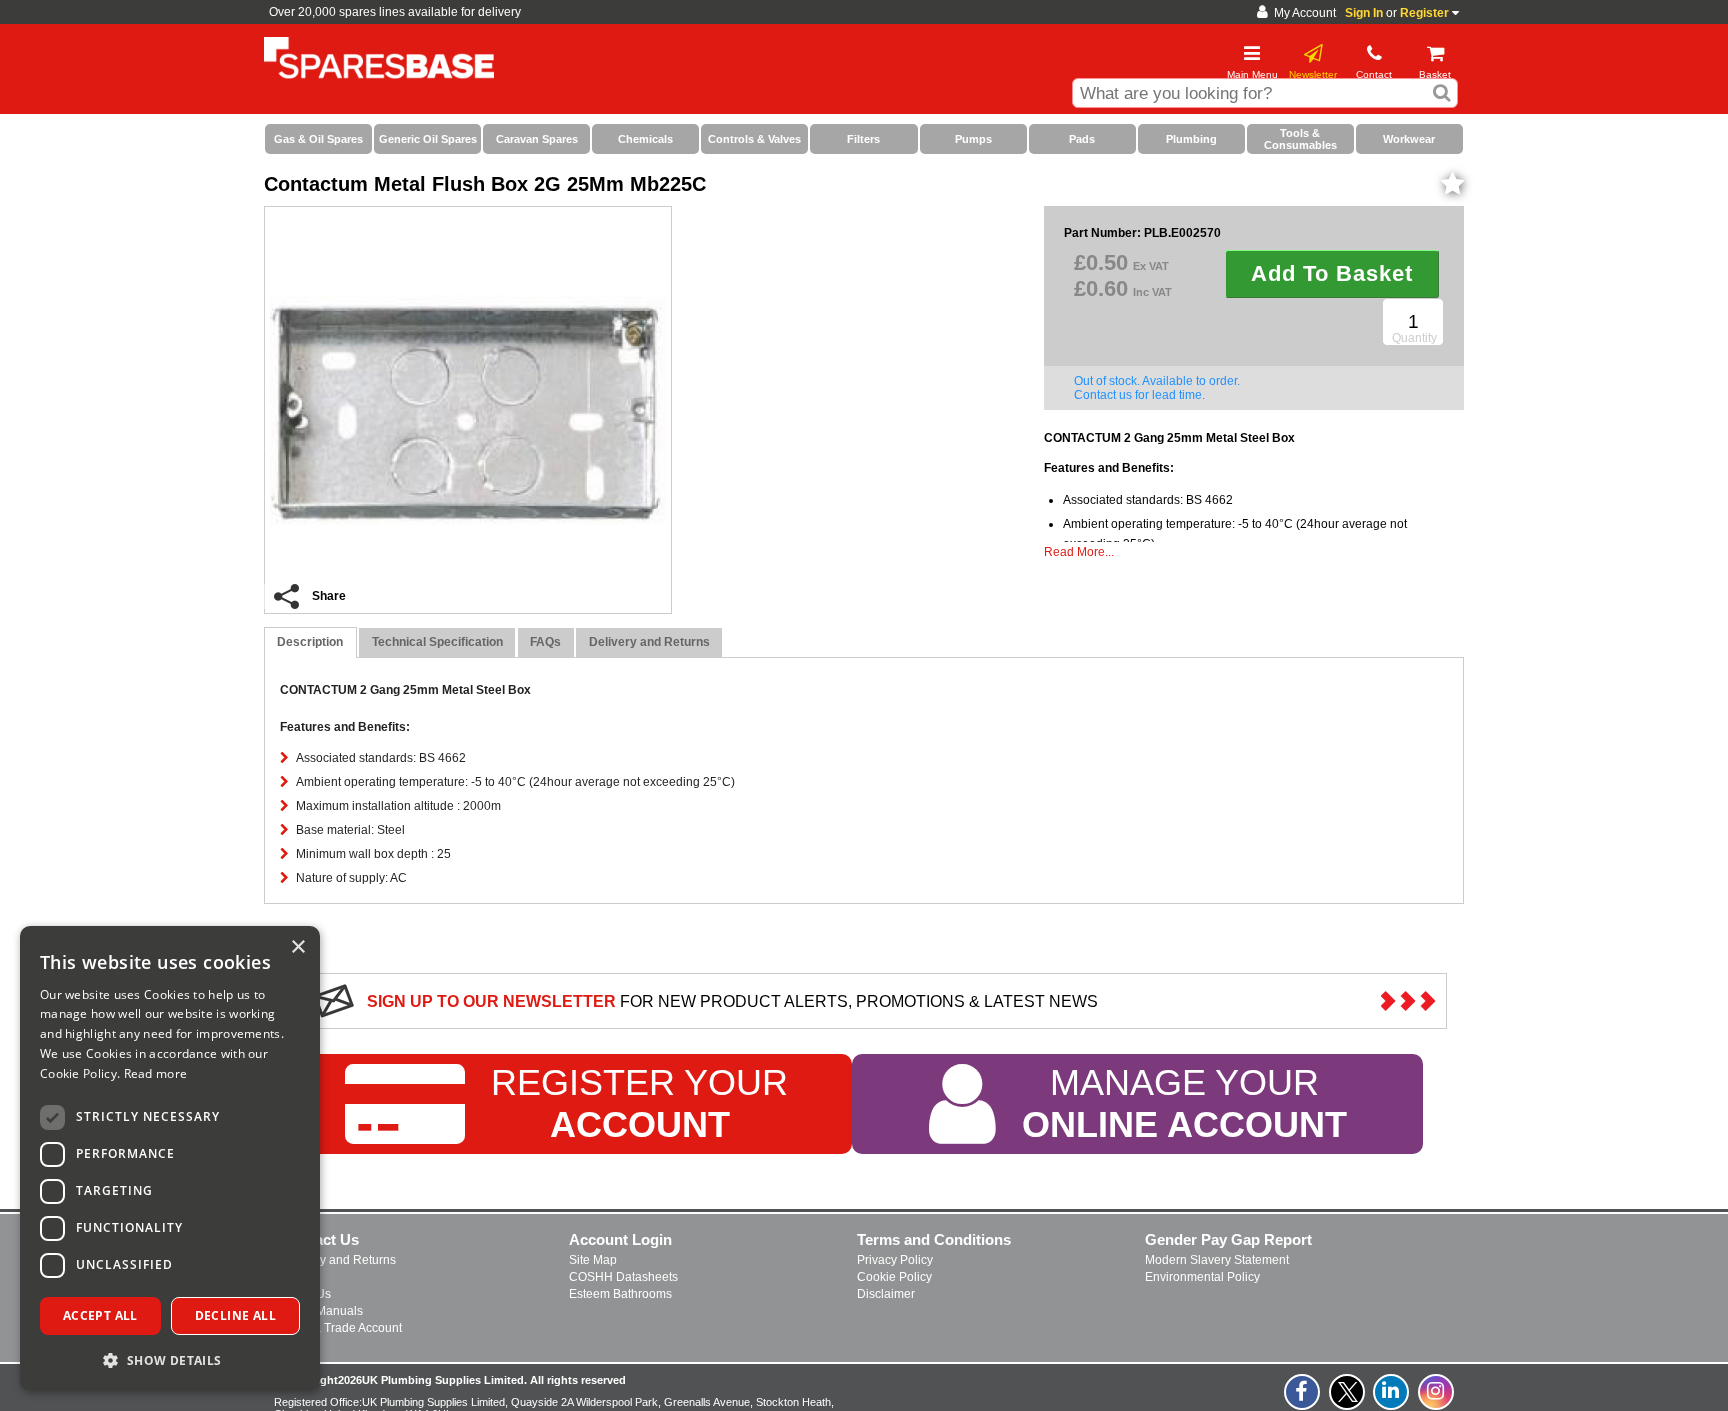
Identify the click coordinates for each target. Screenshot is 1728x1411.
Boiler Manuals (322, 1311)
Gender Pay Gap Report (1228, 1239)
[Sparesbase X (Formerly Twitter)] (1348, 1403)
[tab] (310, 642)
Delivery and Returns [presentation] (649, 642)
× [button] (297, 947)
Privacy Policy (895, 1260)
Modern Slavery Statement (1217, 1260)
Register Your (639, 1104)
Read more (156, 1073)
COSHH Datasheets (623, 1277)
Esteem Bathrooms (620, 1294)
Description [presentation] (310, 642)
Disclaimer (886, 1294)
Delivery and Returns (338, 1260)
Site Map (593, 1260)
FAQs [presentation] (545, 642)
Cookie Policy (894, 1277)
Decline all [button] (235, 1315)
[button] (170, 1359)
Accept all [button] (100, 1315)
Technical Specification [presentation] (437, 642)
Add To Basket (1332, 273)
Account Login (620, 1239)
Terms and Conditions (934, 1239)
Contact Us (320, 1239)
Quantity (1414, 338)
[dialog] (170, 1158)
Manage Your (1184, 1104)
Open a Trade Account (341, 1328)
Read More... (1079, 552)
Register (1424, 13)
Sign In (1364, 13)
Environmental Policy (1202, 1277)
